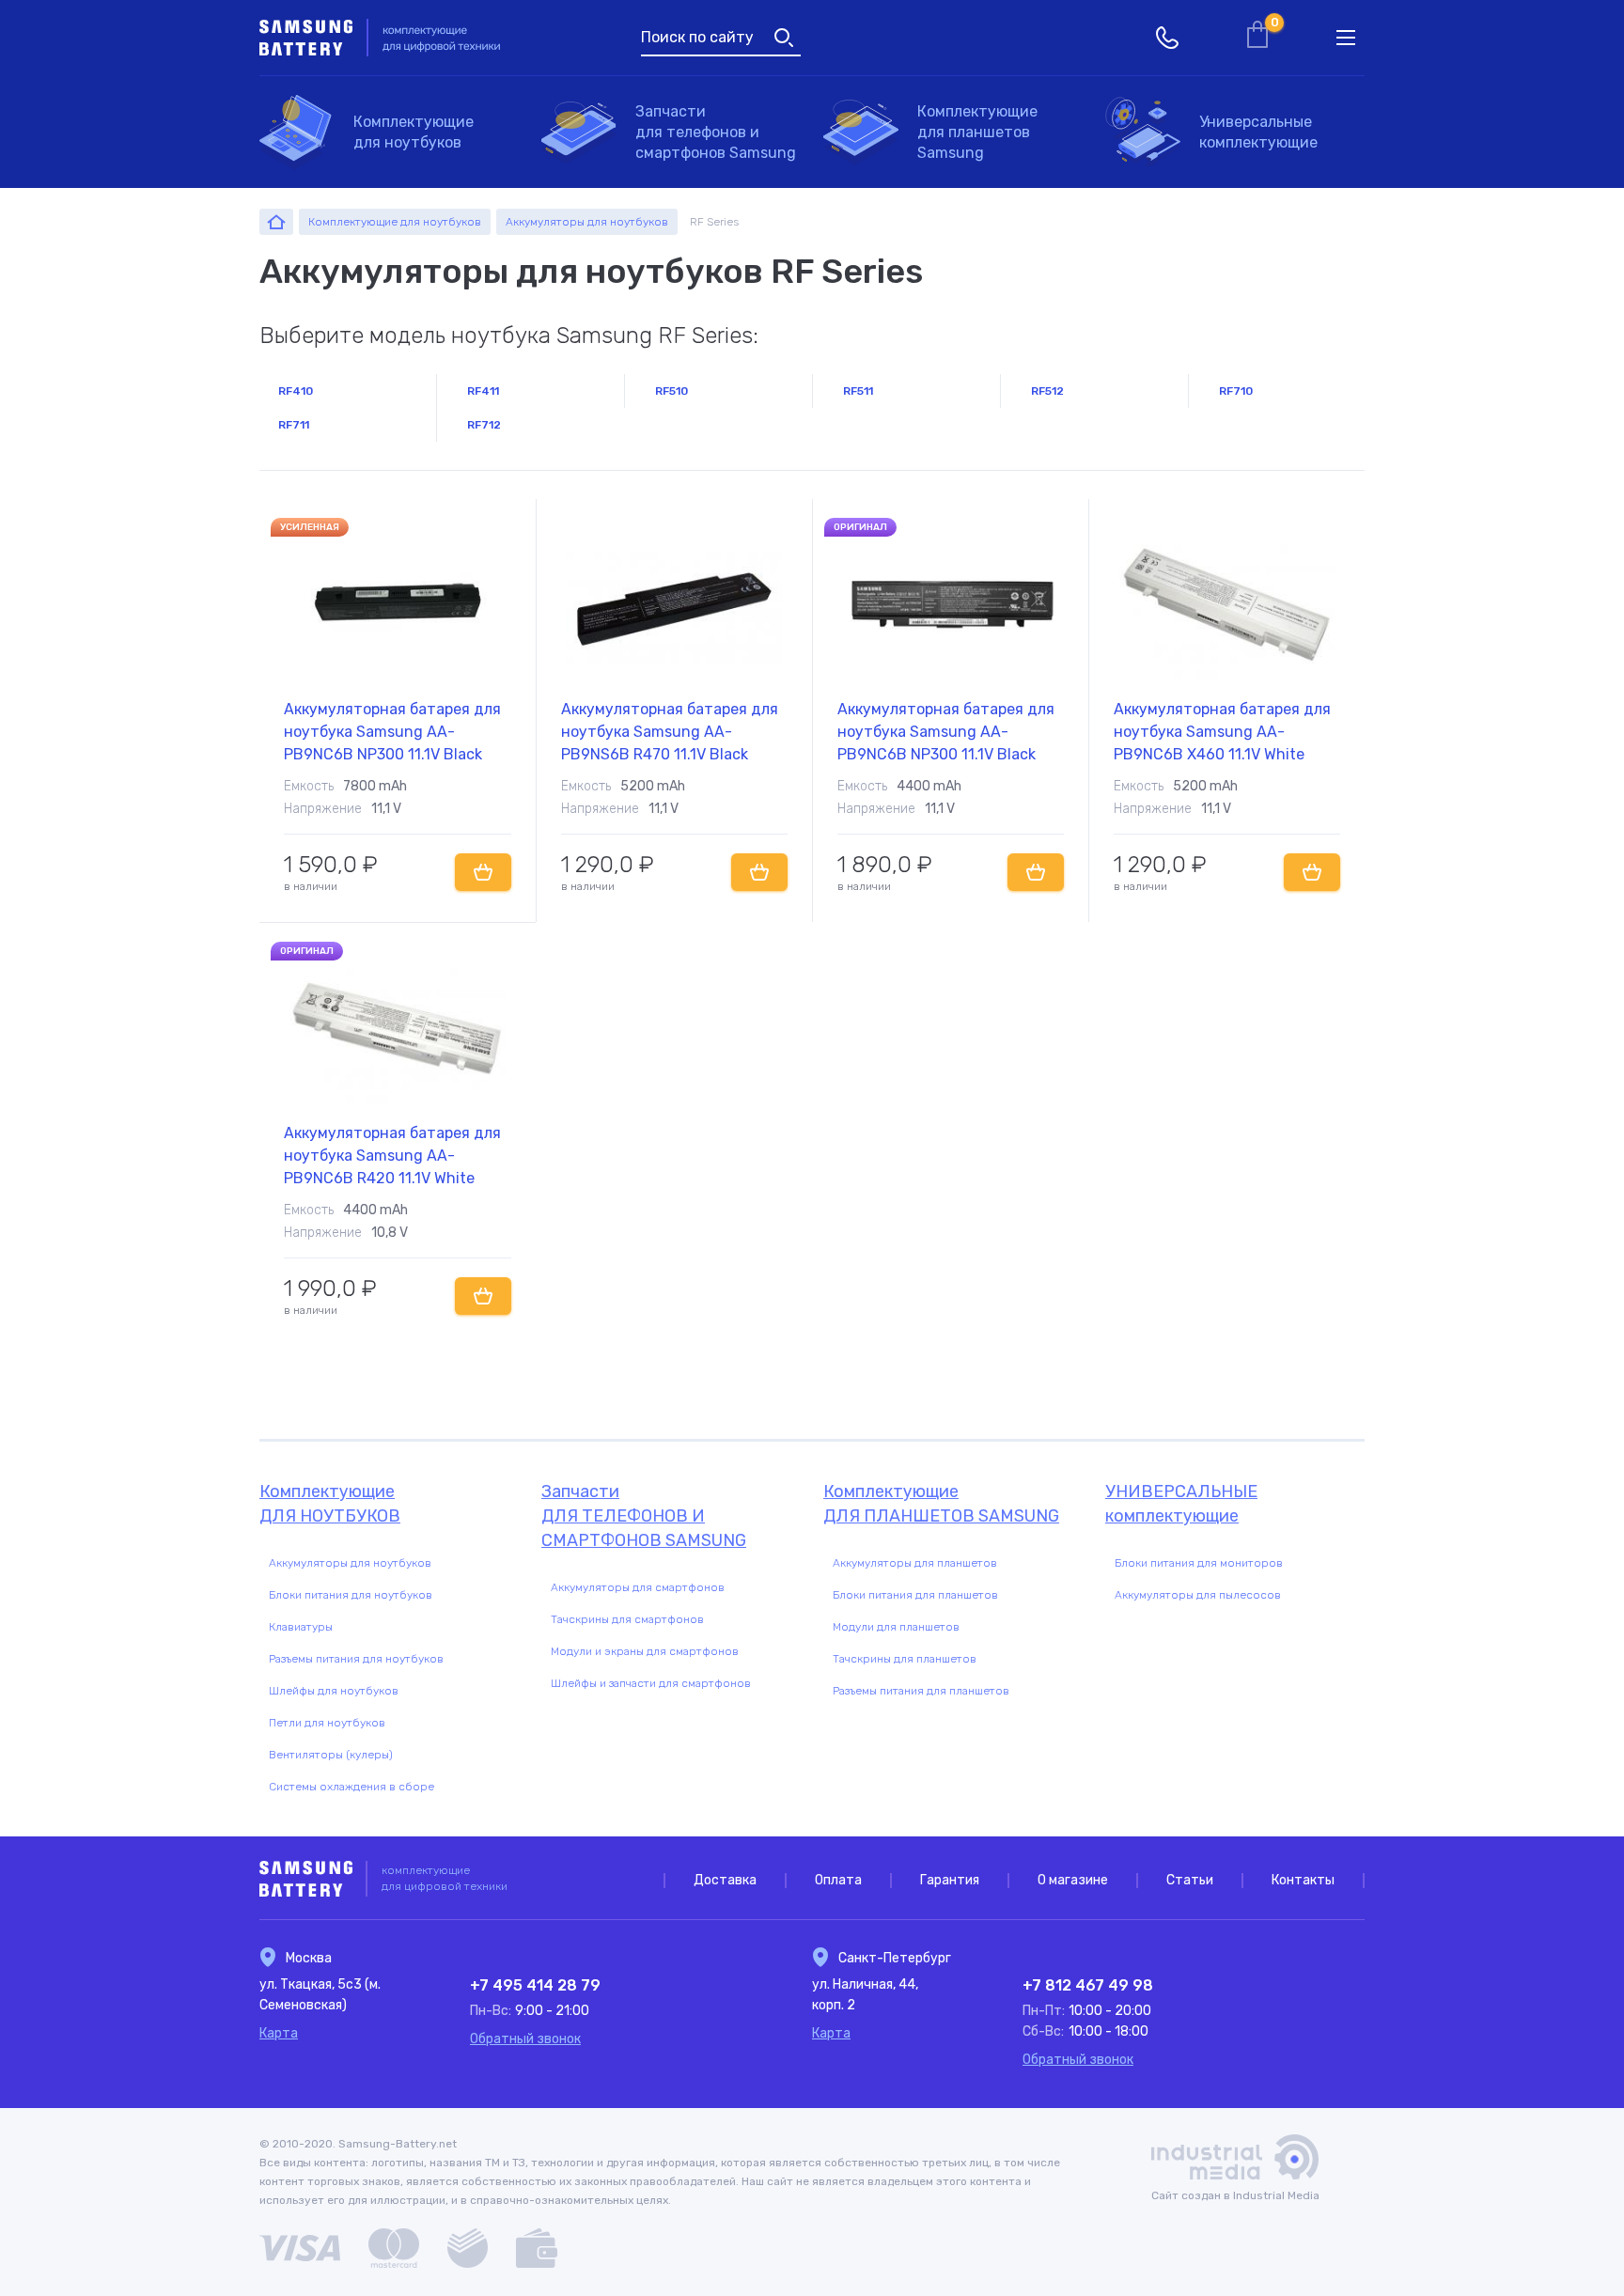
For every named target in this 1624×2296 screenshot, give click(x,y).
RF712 (484, 425)
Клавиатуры (301, 1627)
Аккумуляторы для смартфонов (638, 1587)
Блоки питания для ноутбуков (351, 1595)
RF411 (483, 391)
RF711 (294, 425)
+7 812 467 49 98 (1088, 1985)
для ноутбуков (414, 132)
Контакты (1303, 1880)
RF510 (671, 391)
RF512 (1047, 391)
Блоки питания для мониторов (1199, 1563)
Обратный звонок (525, 2039)
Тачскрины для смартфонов (627, 1619)
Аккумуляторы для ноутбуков (350, 1563)
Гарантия (950, 1880)
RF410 (296, 391)
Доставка (725, 1880)
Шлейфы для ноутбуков (334, 1691)
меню (1346, 38)
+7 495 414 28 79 (535, 1985)
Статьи (1190, 1880)
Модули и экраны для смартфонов (645, 1651)
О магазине (1073, 1880)
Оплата (838, 1880)
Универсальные (1258, 132)
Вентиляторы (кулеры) (331, 1755)
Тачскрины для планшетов (905, 1659)
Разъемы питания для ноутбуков (356, 1659)
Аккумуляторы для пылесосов (1198, 1595)
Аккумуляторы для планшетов (915, 1563)
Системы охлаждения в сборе (351, 1787)
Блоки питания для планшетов (915, 1595)
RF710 (1236, 391)
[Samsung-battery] (276, 222)
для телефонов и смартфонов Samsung (716, 132)
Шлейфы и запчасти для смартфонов (651, 1683)
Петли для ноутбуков (327, 1723)
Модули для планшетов (896, 1627)
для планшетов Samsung (977, 132)
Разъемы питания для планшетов (921, 1691)
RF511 (858, 391)
